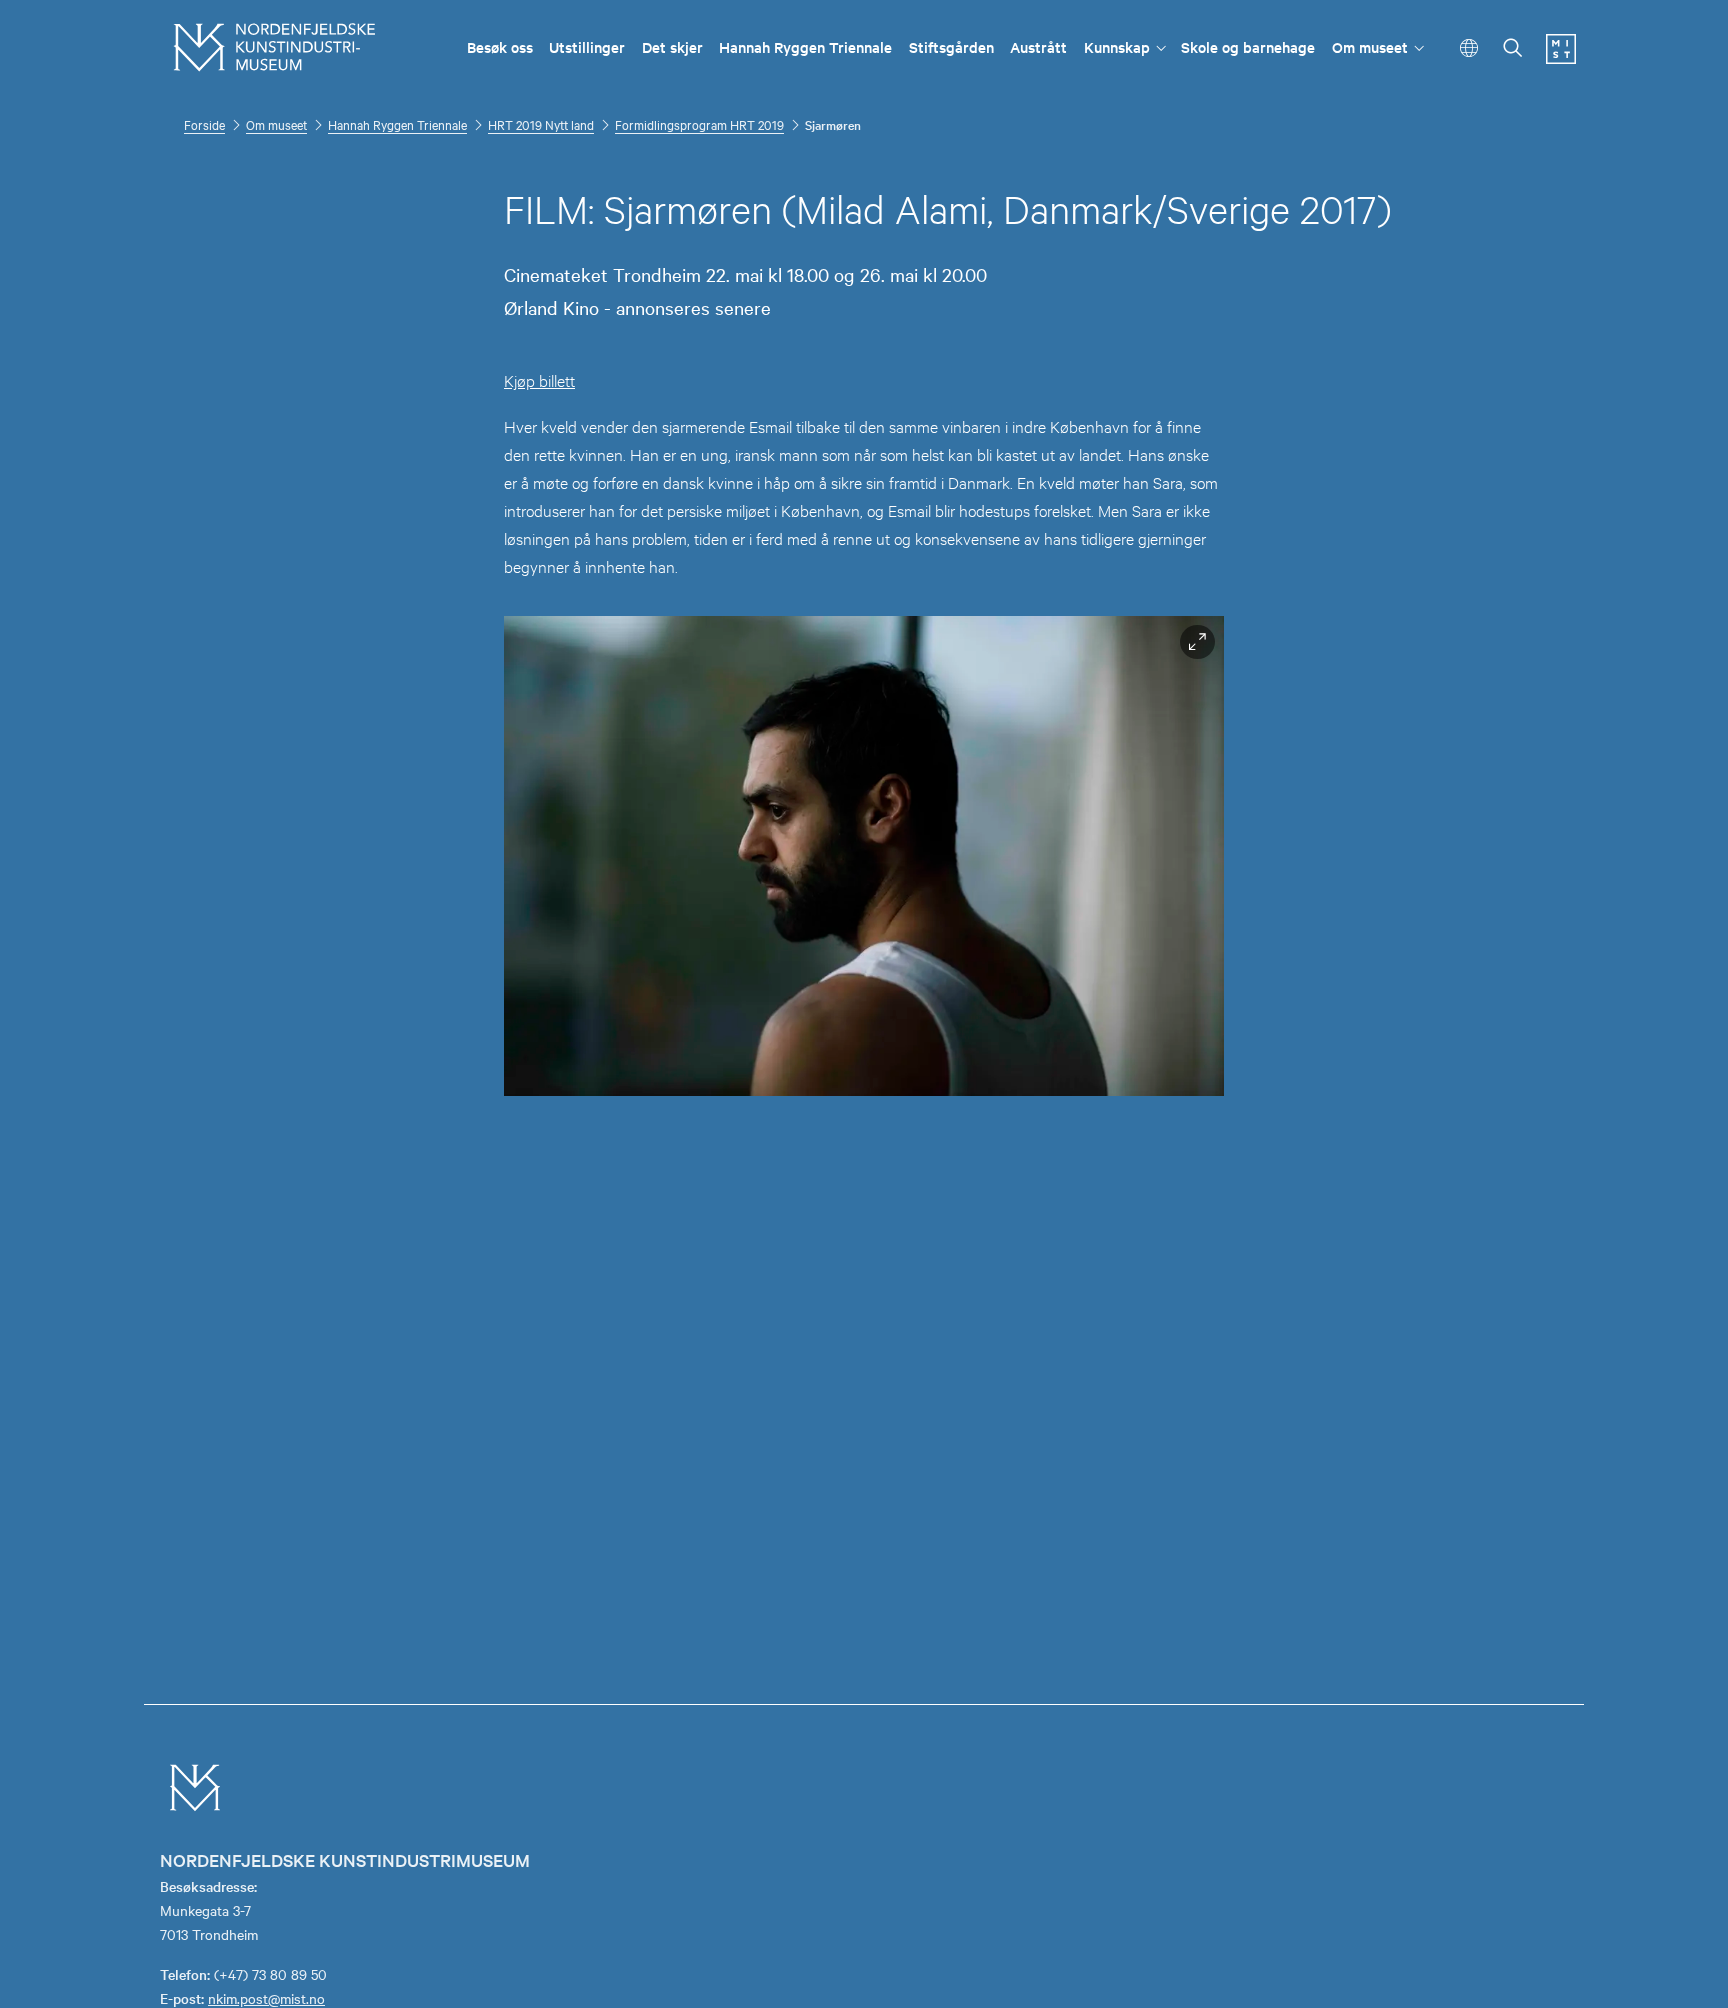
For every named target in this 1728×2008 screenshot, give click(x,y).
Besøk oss (500, 46)
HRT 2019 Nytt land (541, 124)
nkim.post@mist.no (266, 1998)
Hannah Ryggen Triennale (805, 46)
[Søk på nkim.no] (1513, 49)
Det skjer (672, 46)
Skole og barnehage (1248, 46)
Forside (204, 124)
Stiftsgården (951, 46)
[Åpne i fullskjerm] (1197, 642)
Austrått (1038, 46)
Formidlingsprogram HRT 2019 (699, 124)
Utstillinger (587, 46)
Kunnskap (1117, 46)
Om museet (1370, 46)
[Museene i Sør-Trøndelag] (1561, 58)
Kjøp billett (539, 379)
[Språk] (1469, 48)
